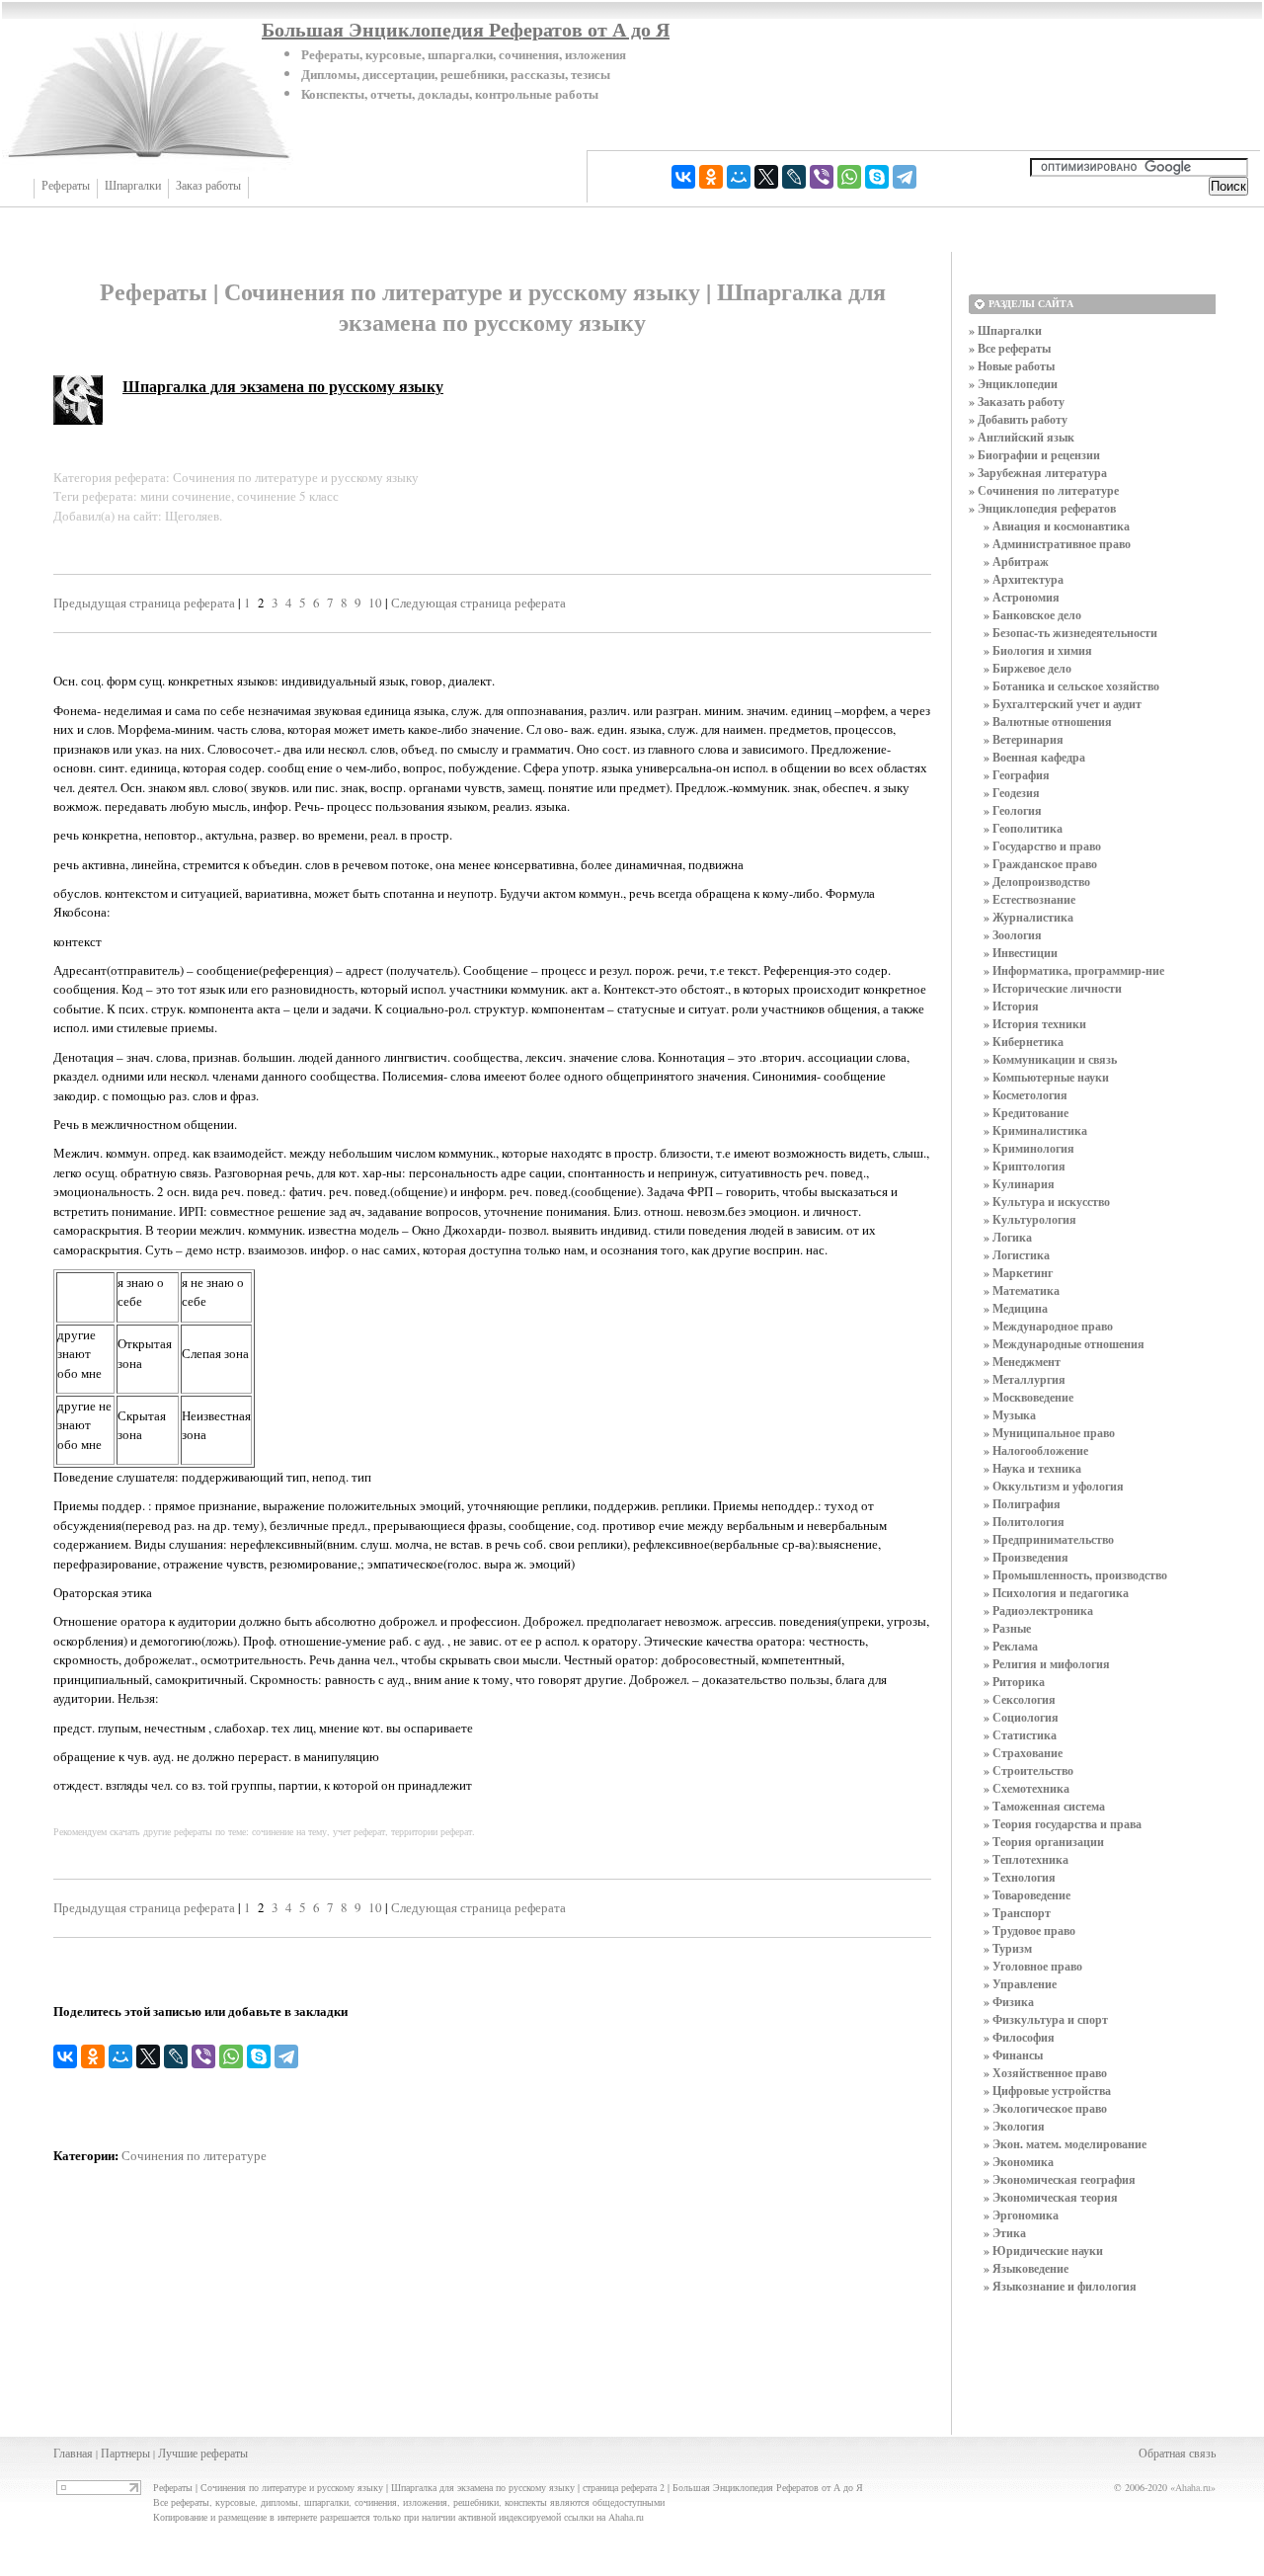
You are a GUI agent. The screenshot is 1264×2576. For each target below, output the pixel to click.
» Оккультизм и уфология (1054, 1486)
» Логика (1008, 1237)
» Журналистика (1028, 917)
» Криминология (1029, 1148)
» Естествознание (1029, 899)
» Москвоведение (1028, 1397)
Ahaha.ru (1193, 2487)
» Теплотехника (1026, 1859)
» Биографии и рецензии (1034, 455)
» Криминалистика (1035, 1130)
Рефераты (66, 186)
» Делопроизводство (1037, 882)
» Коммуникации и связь (1050, 1059)
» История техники (1035, 1024)
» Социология (1021, 1717)
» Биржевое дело (1027, 668)
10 (375, 603)
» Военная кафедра (1034, 757)
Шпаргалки (133, 186)
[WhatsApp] (849, 177)
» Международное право (1048, 1326)
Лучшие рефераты (203, 2453)
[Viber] (822, 177)
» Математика (1022, 1290)
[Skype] (877, 177)
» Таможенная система (1044, 1806)
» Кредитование (1026, 1113)
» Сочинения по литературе (1044, 490)
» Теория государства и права (1063, 1824)
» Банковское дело (1032, 615)
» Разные (1007, 1628)
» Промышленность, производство (1075, 1575)
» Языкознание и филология (1060, 2286)
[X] (766, 177)
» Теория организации (1044, 1842)
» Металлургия (1025, 1379)
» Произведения (1026, 1557)
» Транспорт (1017, 1913)
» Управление (1020, 1984)
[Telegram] (905, 177)
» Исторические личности (1053, 988)
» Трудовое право (1029, 1931)
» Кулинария (1019, 1184)
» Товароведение (1027, 1895)
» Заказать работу (1017, 402)
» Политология (1024, 1522)
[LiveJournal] (794, 177)
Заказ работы (208, 186)
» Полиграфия (1022, 1504)
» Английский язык (1022, 437)
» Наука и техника (1032, 1468)
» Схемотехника (1027, 1788)
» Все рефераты (1010, 348)
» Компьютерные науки (1046, 1077)
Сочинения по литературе (194, 2155)
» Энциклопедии (1013, 384)
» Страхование (1023, 1753)
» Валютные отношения (1048, 722)
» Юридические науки (1043, 2251)
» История (1011, 1006)
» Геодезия (1012, 793)
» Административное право (1057, 544)
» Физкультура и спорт (1046, 2019)
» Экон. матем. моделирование (1065, 2144)
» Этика (1005, 2233)
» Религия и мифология (1047, 1664)
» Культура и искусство (1047, 1202)
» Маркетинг (1018, 1273)
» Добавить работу (1018, 419)
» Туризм (1008, 1948)
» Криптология (1025, 1166)
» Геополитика (1023, 828)
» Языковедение (1026, 2268)
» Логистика (1017, 1255)
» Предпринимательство (1049, 1539)
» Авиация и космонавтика (1057, 526)
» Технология (1020, 1877)
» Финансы (1013, 2055)
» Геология (1013, 810)
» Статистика (1020, 1735)
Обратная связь (1177, 2453)
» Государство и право (1042, 846)
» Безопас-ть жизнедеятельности (1070, 633)
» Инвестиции (1021, 953)
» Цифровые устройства (1047, 2091)
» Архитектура (1024, 579)
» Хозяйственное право (1045, 2073)
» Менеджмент (1022, 1362)
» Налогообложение (1036, 1450)
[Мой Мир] (739, 177)
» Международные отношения (1064, 1344)
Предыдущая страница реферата (144, 603)
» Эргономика (1021, 2215)
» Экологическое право (1045, 2108)
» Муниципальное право (1049, 1433)
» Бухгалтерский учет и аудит (1063, 704)
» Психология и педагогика (1056, 1593)
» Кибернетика (1024, 1042)
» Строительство (1028, 1771)
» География (1017, 775)
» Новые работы (1012, 366)
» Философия (1019, 2037)
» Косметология (1026, 1095)
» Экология (1014, 2126)
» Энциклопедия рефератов (1042, 508)
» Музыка (1010, 1415)
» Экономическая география (1060, 2179)
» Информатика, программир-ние (1074, 970)
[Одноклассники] (711, 177)
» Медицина (1016, 1308)
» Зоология (1013, 935)
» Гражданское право (1040, 864)
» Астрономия (1022, 597)
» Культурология (1030, 1219)
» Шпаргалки (1005, 330)
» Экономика (1019, 2162)
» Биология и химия (1038, 650)
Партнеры (125, 2453)
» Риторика (1014, 1682)
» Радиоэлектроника (1038, 1610)
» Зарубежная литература (1038, 473)
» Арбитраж (1016, 562)
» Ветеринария (1024, 739)
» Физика (1009, 2002)
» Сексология (1020, 1699)
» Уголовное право (1033, 1966)
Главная (73, 2453)
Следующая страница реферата (478, 603)
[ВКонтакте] (683, 177)
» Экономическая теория (1051, 2197)
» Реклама (1011, 1646)
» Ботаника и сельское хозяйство (1071, 686)
